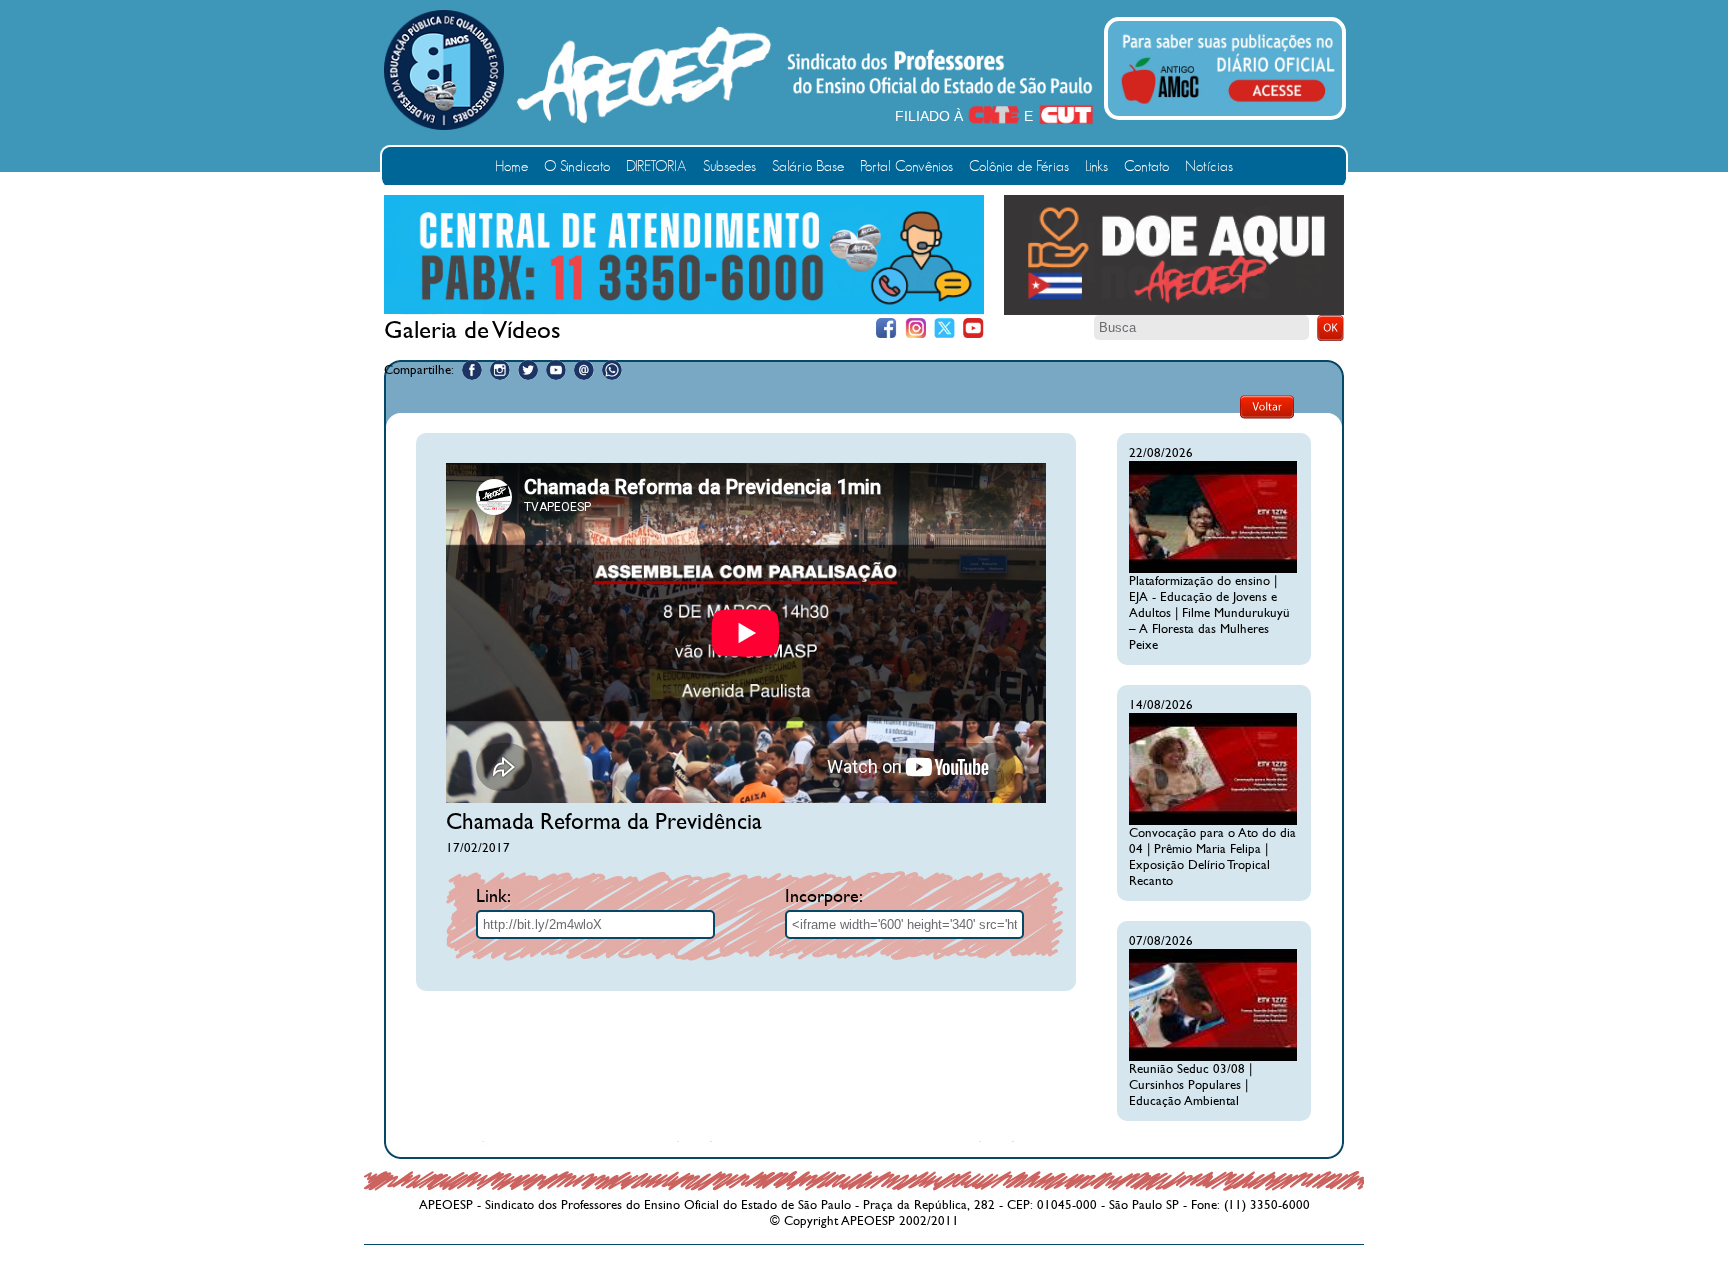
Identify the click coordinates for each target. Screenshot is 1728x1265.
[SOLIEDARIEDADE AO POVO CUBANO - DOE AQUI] (1174, 311)
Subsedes (729, 166)
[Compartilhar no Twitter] (528, 370)
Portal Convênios (906, 166)
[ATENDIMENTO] (684, 310)
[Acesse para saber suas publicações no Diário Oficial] (1228, 107)
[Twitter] (944, 328)
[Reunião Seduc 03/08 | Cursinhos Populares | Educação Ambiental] (1213, 1057)
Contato (1146, 166)
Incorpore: (824, 896)
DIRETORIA (656, 166)
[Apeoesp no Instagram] (500, 370)
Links (1096, 166)
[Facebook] (886, 328)
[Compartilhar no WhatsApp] (612, 370)
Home (511, 166)
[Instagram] (915, 328)
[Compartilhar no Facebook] (472, 370)
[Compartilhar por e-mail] (584, 370)
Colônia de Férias (1019, 166)
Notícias (1209, 166)
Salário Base (808, 166)
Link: (493, 896)
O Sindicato (577, 166)
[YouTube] (973, 328)
